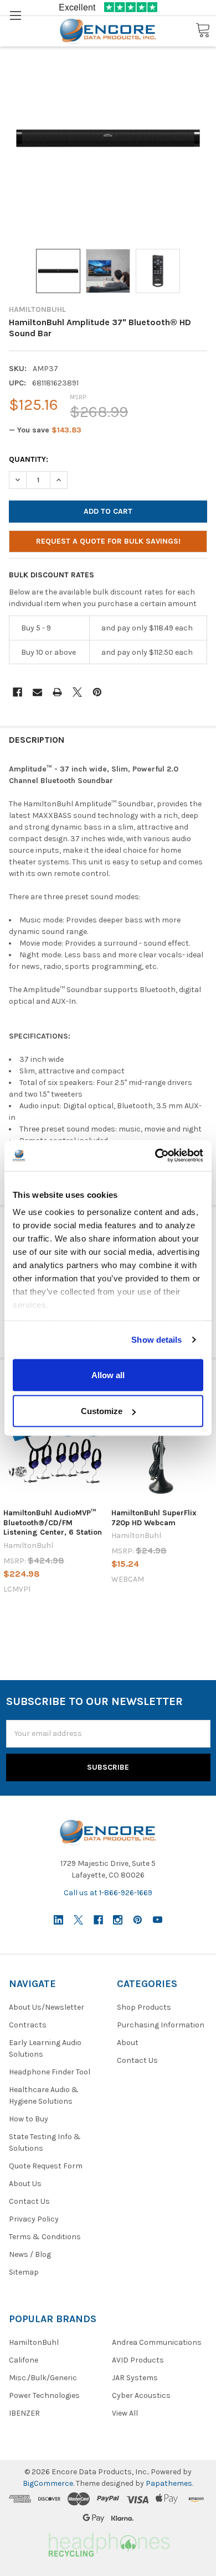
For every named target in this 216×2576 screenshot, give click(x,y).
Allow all (108, 1375)
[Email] (37, 692)
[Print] (57, 692)
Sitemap (24, 2272)
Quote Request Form (46, 2166)
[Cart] (203, 31)
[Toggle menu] (15, 15)
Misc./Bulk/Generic (43, 2378)
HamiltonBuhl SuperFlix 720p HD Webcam (154, 1518)
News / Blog (30, 2254)
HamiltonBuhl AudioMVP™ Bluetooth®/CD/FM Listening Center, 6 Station (53, 1522)
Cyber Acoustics (141, 2395)
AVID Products (138, 2360)
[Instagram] (118, 1920)
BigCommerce (48, 2483)
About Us (25, 2184)
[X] (77, 692)
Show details (156, 1340)
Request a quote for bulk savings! (108, 541)
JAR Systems (135, 2378)
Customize (102, 1411)
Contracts (28, 2025)
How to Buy (29, 2119)
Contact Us (29, 2201)
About (128, 2043)
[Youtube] (158, 1920)
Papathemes (169, 2483)
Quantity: (29, 459)
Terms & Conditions (45, 2237)
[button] (108, 2543)
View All (125, 2413)
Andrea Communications (157, 2342)
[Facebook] (17, 692)
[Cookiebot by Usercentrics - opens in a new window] (155, 1156)
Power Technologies (44, 2395)
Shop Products (144, 2007)
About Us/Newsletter (47, 2007)
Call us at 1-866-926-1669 (108, 1893)
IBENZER (24, 2413)
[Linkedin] (58, 1920)
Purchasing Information (161, 2025)
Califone (24, 2360)
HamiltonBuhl (34, 2342)
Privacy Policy (34, 2219)
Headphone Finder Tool (50, 2072)
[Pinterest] (97, 692)
